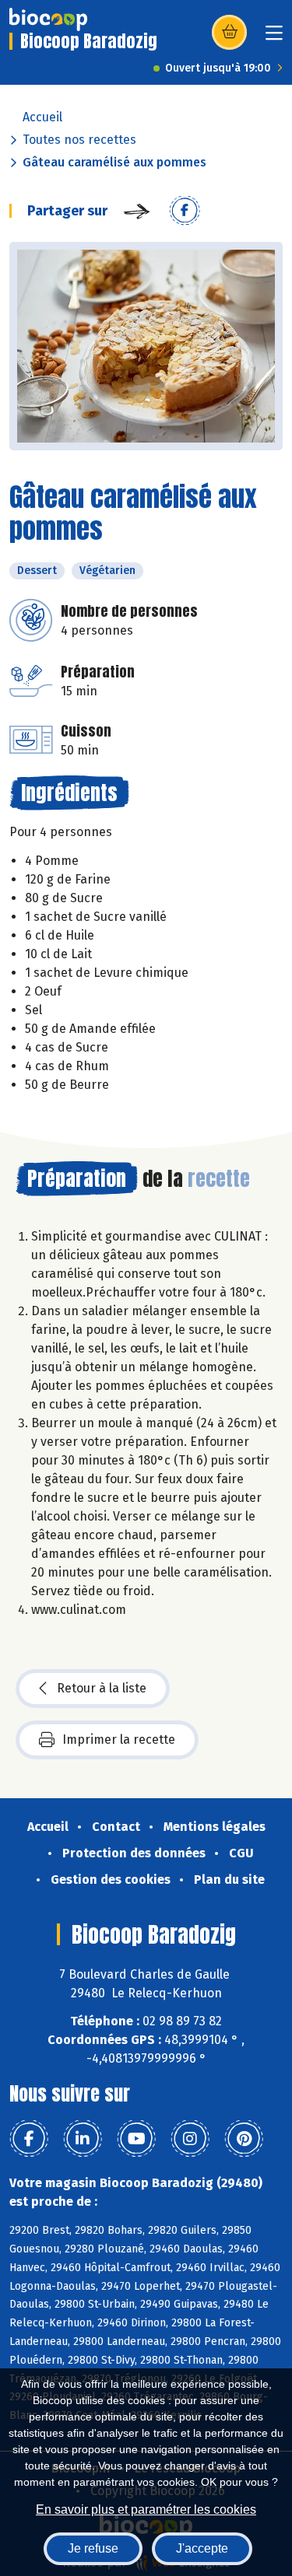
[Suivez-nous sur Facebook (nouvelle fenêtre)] (29, 2139)
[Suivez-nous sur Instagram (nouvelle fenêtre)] (190, 2139)
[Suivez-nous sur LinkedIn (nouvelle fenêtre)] (83, 2139)
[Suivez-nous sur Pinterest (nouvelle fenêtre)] (244, 2139)
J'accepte (202, 2548)
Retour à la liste (102, 1688)
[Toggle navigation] (274, 38)
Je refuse (93, 2548)
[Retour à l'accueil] (48, 19)
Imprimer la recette (119, 1739)
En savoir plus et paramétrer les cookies (146, 2509)
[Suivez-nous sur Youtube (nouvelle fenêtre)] (136, 2139)
